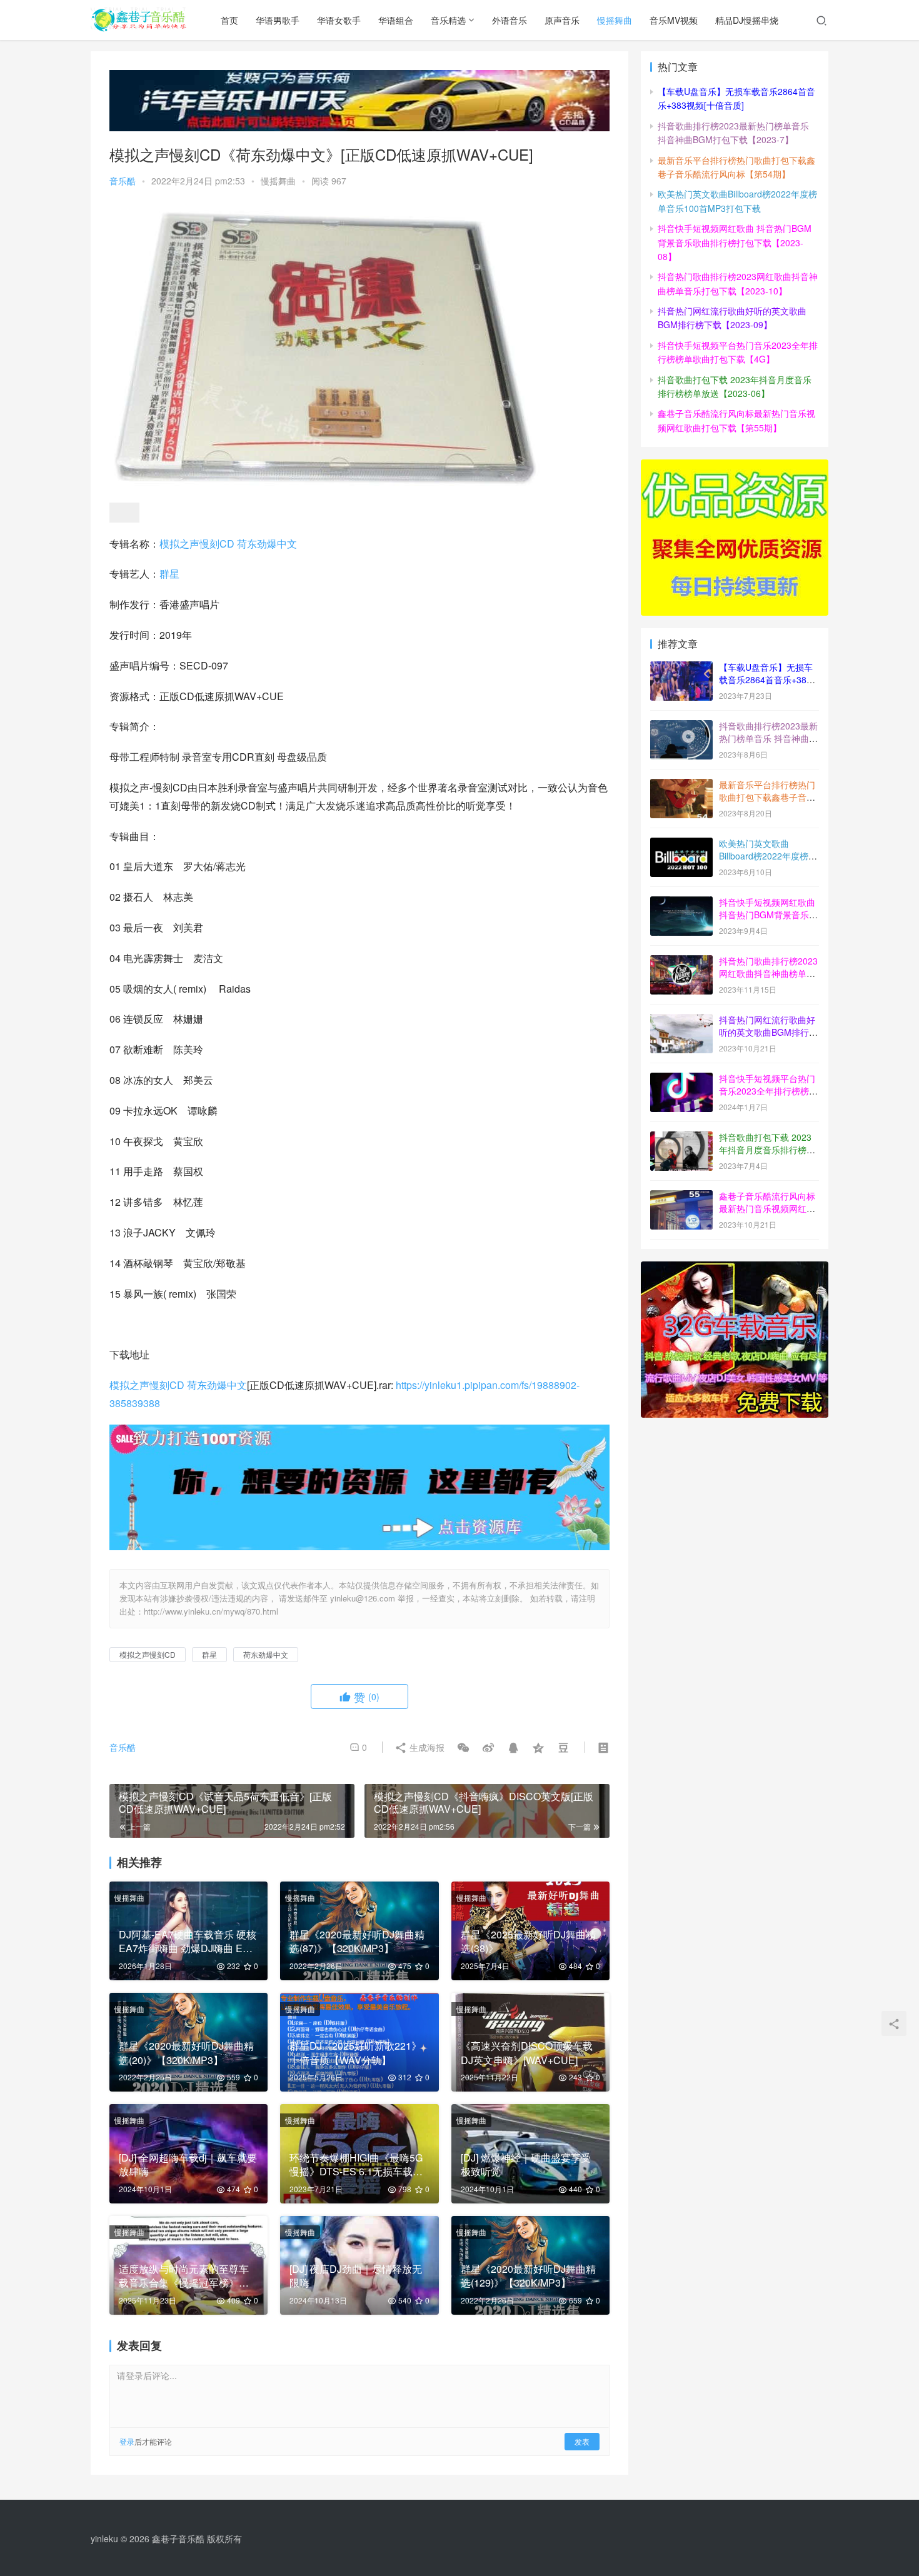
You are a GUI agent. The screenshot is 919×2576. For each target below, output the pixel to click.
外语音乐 (510, 20)
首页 (229, 20)
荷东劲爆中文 (267, 544)
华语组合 (396, 20)
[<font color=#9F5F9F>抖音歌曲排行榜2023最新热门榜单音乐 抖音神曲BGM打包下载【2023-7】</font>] (681, 727)
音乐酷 (123, 181)
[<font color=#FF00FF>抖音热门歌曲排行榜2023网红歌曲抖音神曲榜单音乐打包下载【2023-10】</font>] (681, 962)
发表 (582, 2441)
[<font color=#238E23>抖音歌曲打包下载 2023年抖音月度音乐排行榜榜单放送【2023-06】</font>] (681, 1138)
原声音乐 (562, 20)
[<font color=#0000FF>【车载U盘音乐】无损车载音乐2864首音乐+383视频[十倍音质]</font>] (681, 668)
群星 (169, 574)
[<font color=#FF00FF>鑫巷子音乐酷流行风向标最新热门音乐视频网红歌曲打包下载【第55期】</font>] (681, 1197)
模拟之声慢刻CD (197, 544)
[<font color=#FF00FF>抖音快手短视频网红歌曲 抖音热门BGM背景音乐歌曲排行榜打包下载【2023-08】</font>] (681, 903)
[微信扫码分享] (463, 1747)
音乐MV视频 (674, 20)
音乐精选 (448, 20)
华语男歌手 (278, 20)
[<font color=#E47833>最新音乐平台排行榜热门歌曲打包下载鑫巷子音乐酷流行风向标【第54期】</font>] (681, 786)
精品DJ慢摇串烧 (747, 20)
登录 (127, 2441)
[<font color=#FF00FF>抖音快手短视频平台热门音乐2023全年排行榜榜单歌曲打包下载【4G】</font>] (681, 1080)
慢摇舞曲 (615, 20)
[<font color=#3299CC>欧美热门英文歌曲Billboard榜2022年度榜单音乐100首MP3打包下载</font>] (681, 844)
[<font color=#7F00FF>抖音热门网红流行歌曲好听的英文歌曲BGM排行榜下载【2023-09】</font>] (681, 1021)
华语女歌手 (339, 20)
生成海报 (426, 1747)
